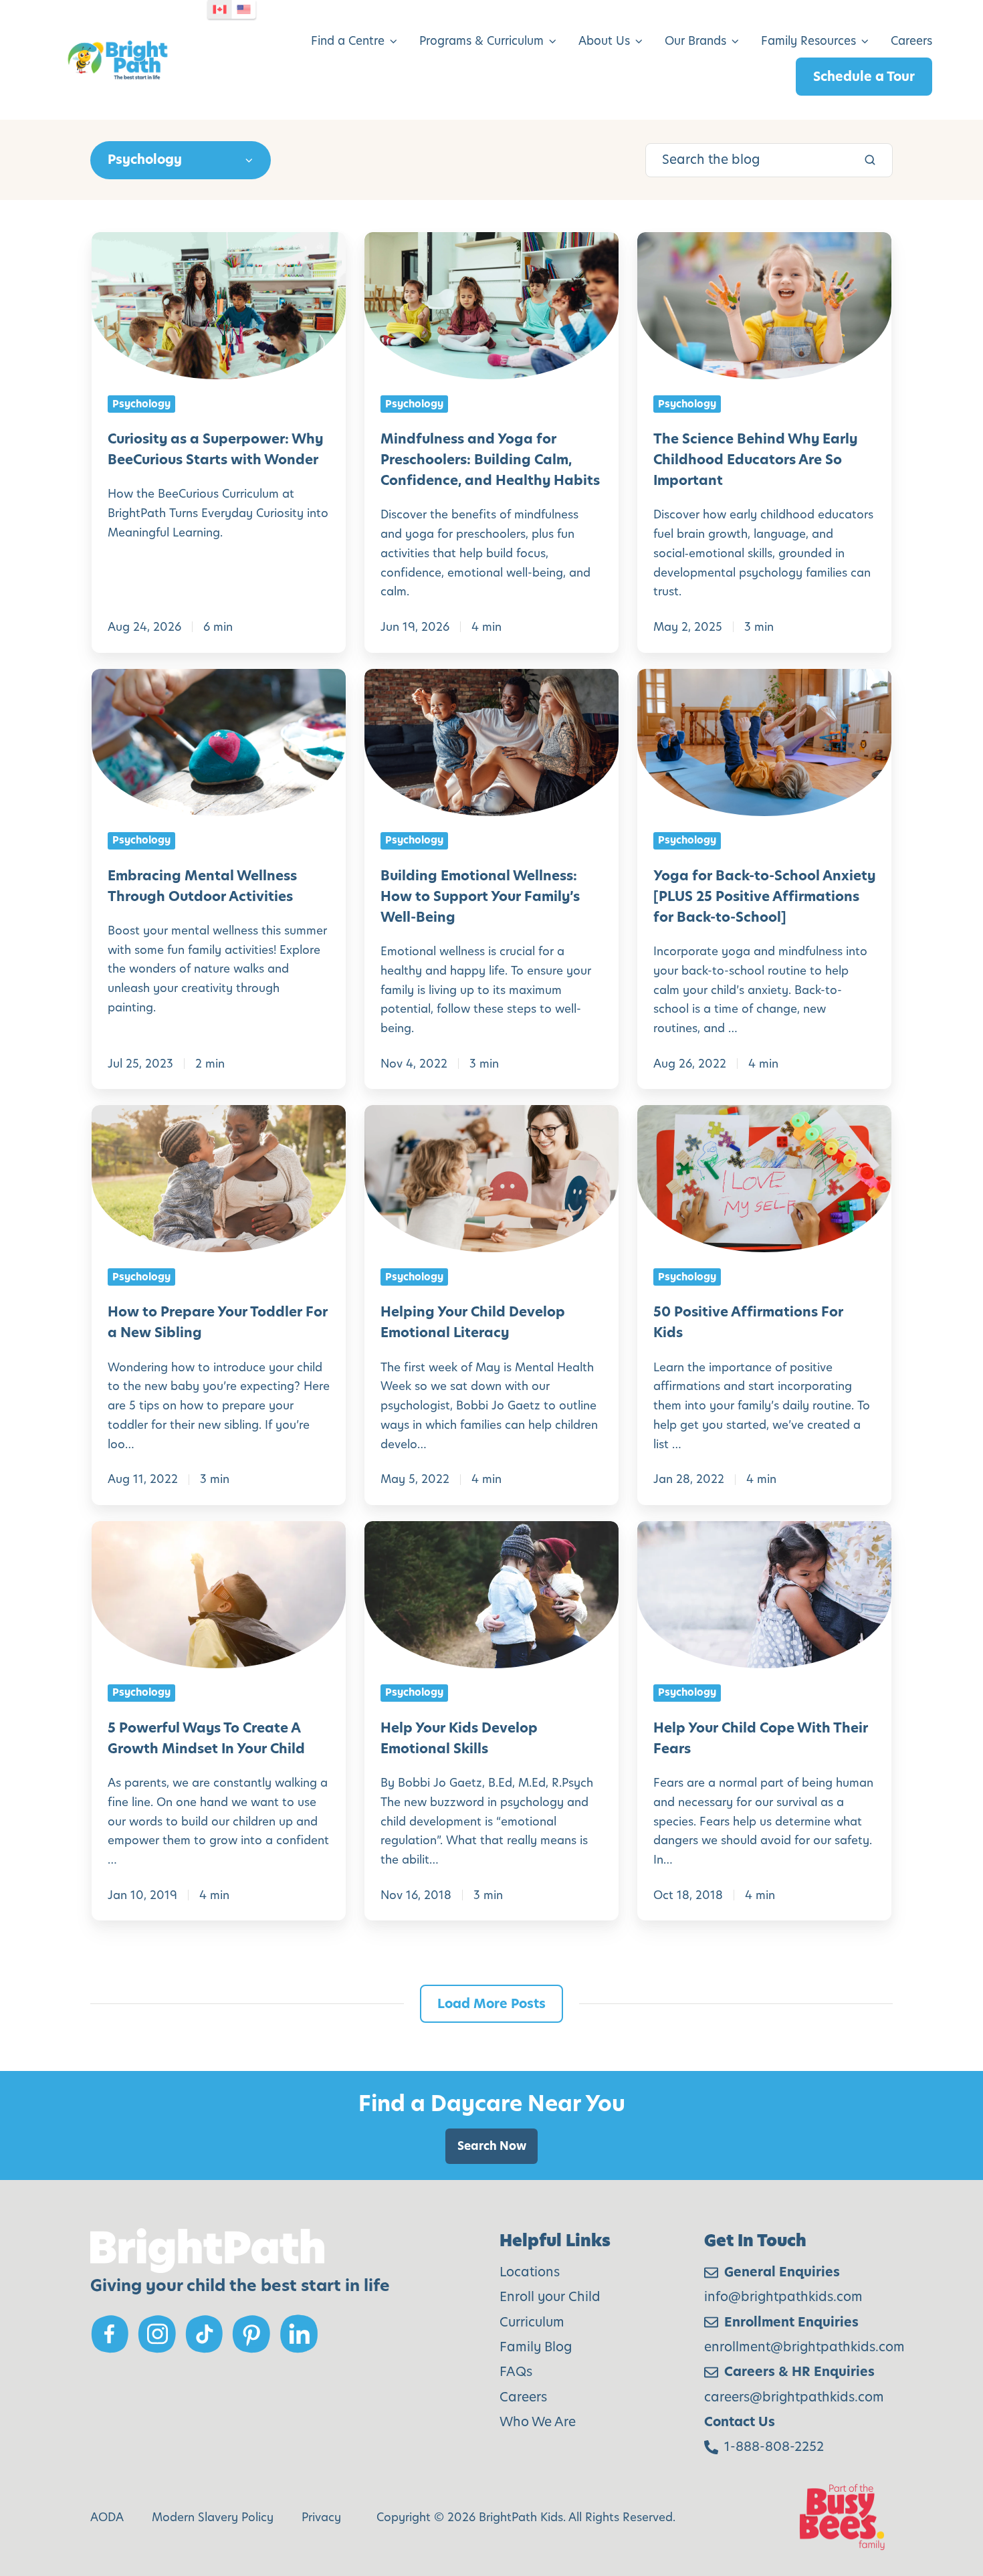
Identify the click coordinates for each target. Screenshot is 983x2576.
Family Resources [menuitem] (808, 41)
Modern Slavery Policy (213, 2517)
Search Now (492, 2146)
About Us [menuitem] (604, 41)
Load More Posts (491, 2004)
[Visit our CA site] (220, 9)
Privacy (321, 2517)
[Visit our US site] (244, 9)
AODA (107, 2517)
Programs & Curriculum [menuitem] (481, 41)
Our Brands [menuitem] (695, 41)
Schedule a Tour (864, 77)
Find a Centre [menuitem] (348, 41)
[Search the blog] (870, 160)
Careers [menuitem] (911, 41)
